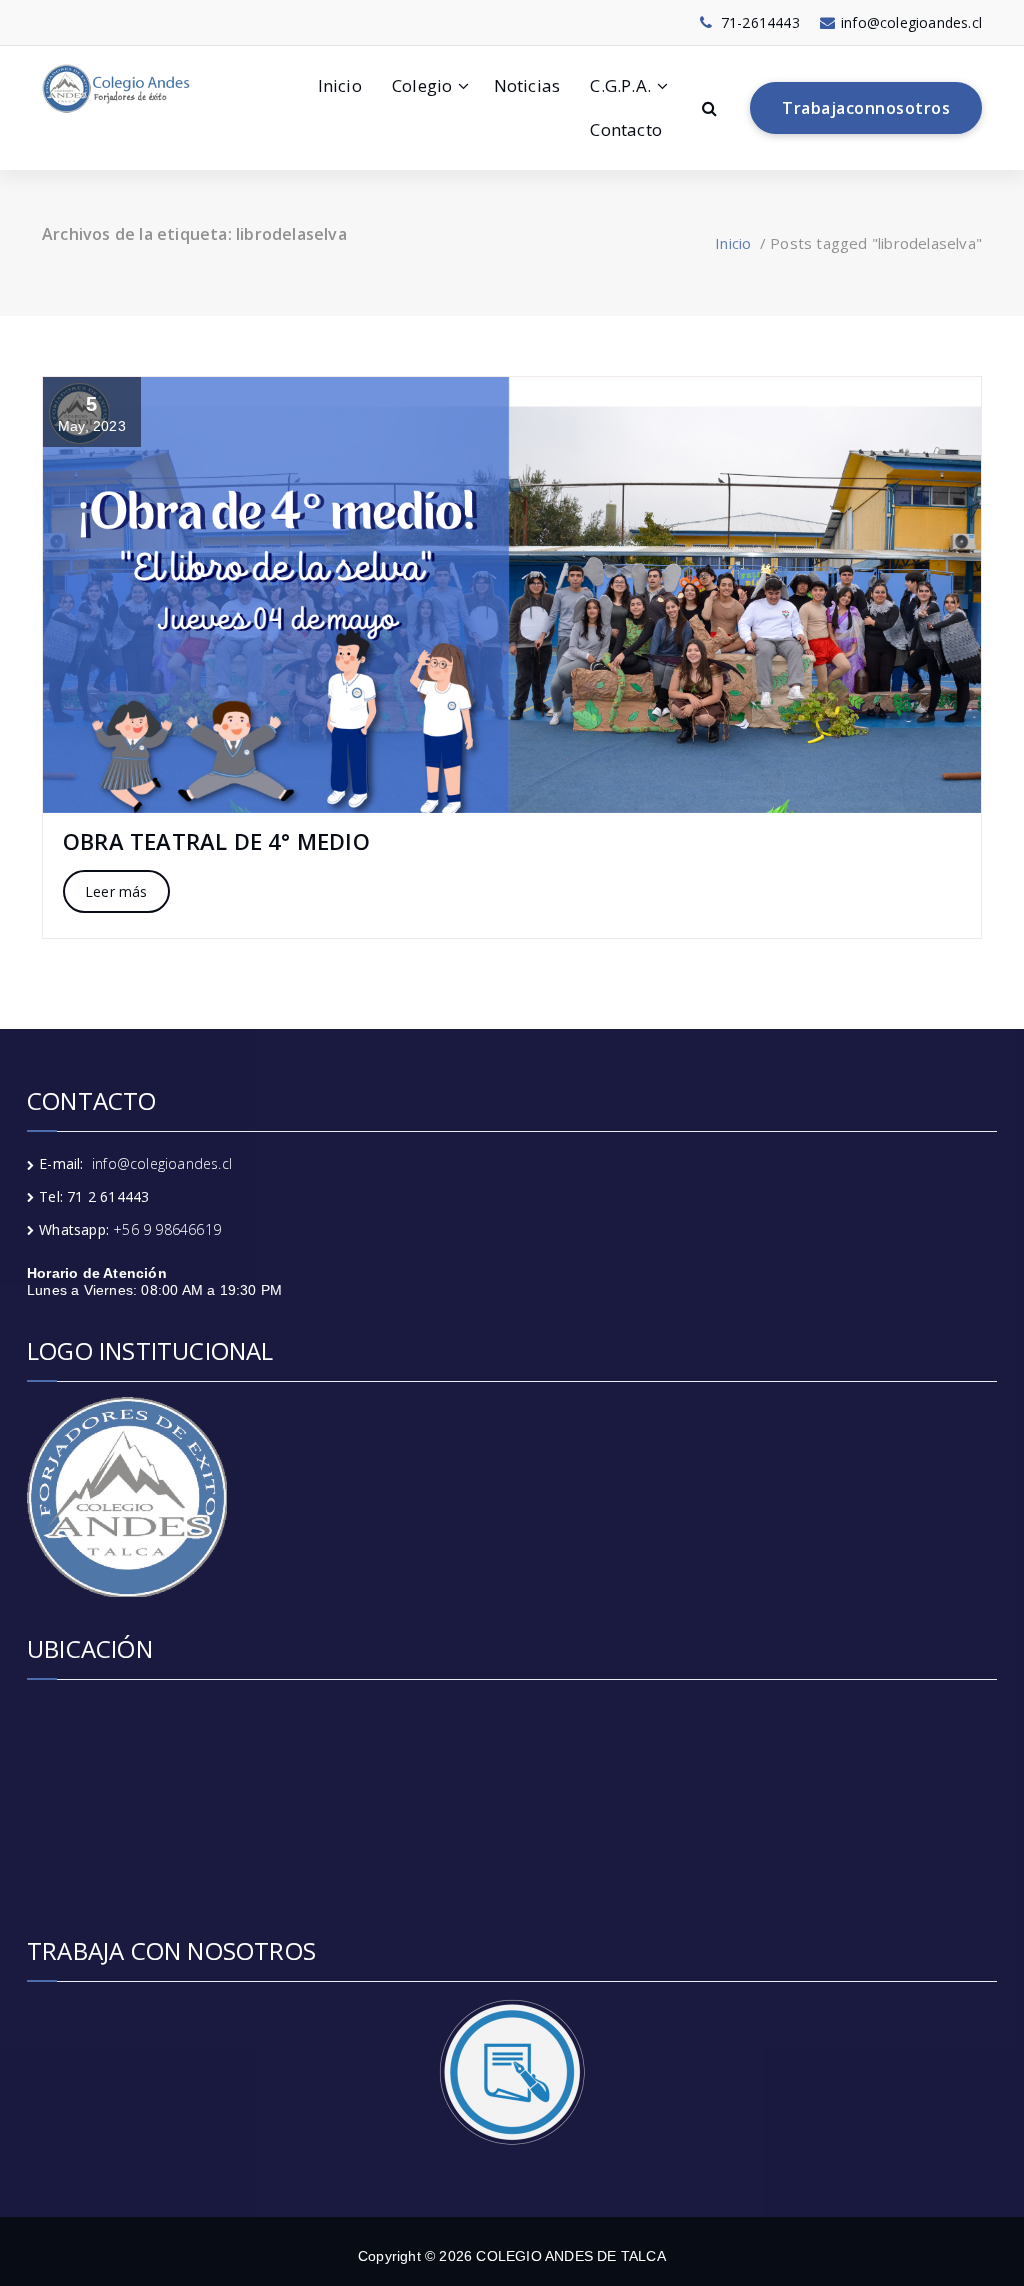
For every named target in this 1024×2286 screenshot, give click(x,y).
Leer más (116, 891)
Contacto (626, 129)
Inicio (340, 85)
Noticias (527, 85)
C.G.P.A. (620, 85)
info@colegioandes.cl (162, 1163)
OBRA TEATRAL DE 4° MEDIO (216, 841)
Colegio (422, 85)
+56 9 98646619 (167, 1229)
